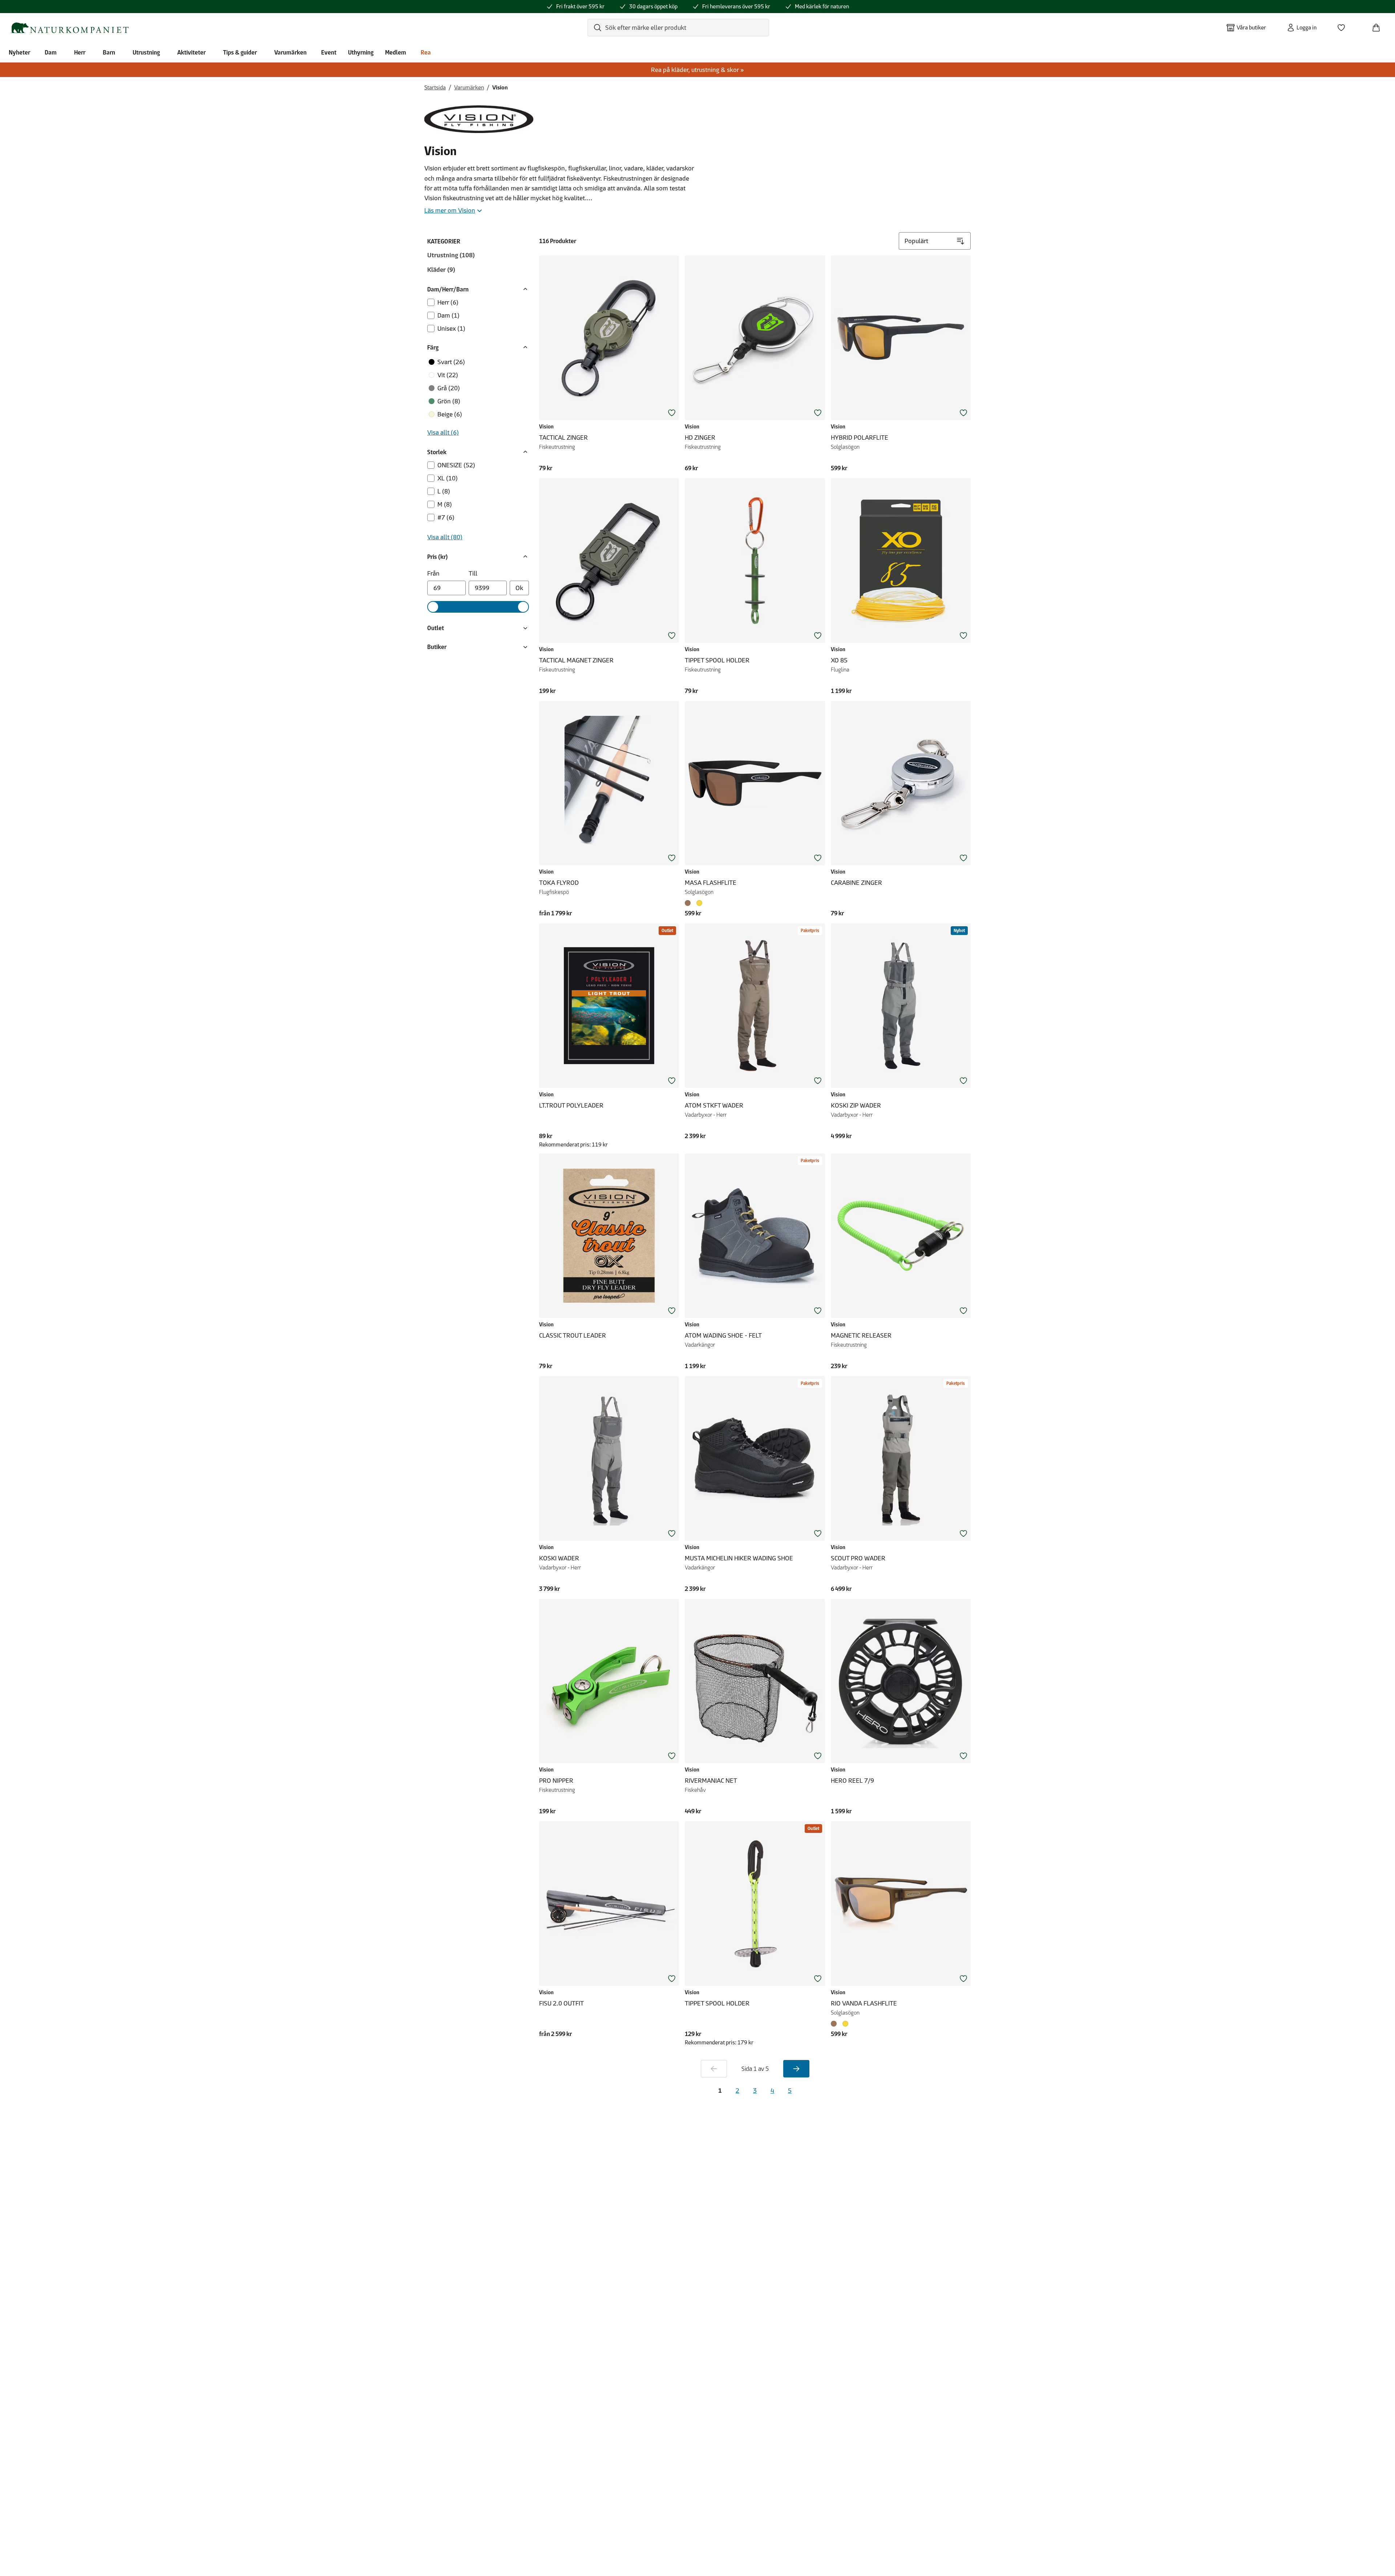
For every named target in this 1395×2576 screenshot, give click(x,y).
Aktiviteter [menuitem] (191, 52)
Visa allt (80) (445, 537)
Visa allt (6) (443, 432)
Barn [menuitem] (109, 52)
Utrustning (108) (451, 255)
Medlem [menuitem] (396, 52)
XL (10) (448, 478)
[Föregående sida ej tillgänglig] (714, 2069)
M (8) (445, 504)
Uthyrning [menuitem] (361, 52)
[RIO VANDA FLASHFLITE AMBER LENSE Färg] (835, 2024)
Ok (519, 588)
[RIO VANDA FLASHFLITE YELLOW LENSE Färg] (845, 2024)
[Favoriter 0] (1344, 25)
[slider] (433, 607)
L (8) (444, 491)
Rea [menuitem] (426, 52)
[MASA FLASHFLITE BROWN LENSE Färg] (689, 903)
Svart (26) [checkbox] (451, 362)
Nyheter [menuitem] (19, 52)
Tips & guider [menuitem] (240, 52)
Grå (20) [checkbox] (449, 388)
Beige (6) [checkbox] (450, 414)
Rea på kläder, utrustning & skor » (697, 70)
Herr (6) (448, 302)
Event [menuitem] (329, 52)
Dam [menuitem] (51, 52)
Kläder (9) (441, 270)
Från (433, 573)
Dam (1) (448, 315)
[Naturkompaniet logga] (69, 28)
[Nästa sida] (796, 2069)
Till (473, 573)
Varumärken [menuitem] (290, 52)
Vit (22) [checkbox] (448, 375)
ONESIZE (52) (456, 465)
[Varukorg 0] (1379, 25)
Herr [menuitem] (80, 52)
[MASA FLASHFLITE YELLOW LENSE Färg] (699, 903)
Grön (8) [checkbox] (449, 401)
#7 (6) (446, 517)
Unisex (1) (451, 328)
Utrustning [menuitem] (146, 52)
